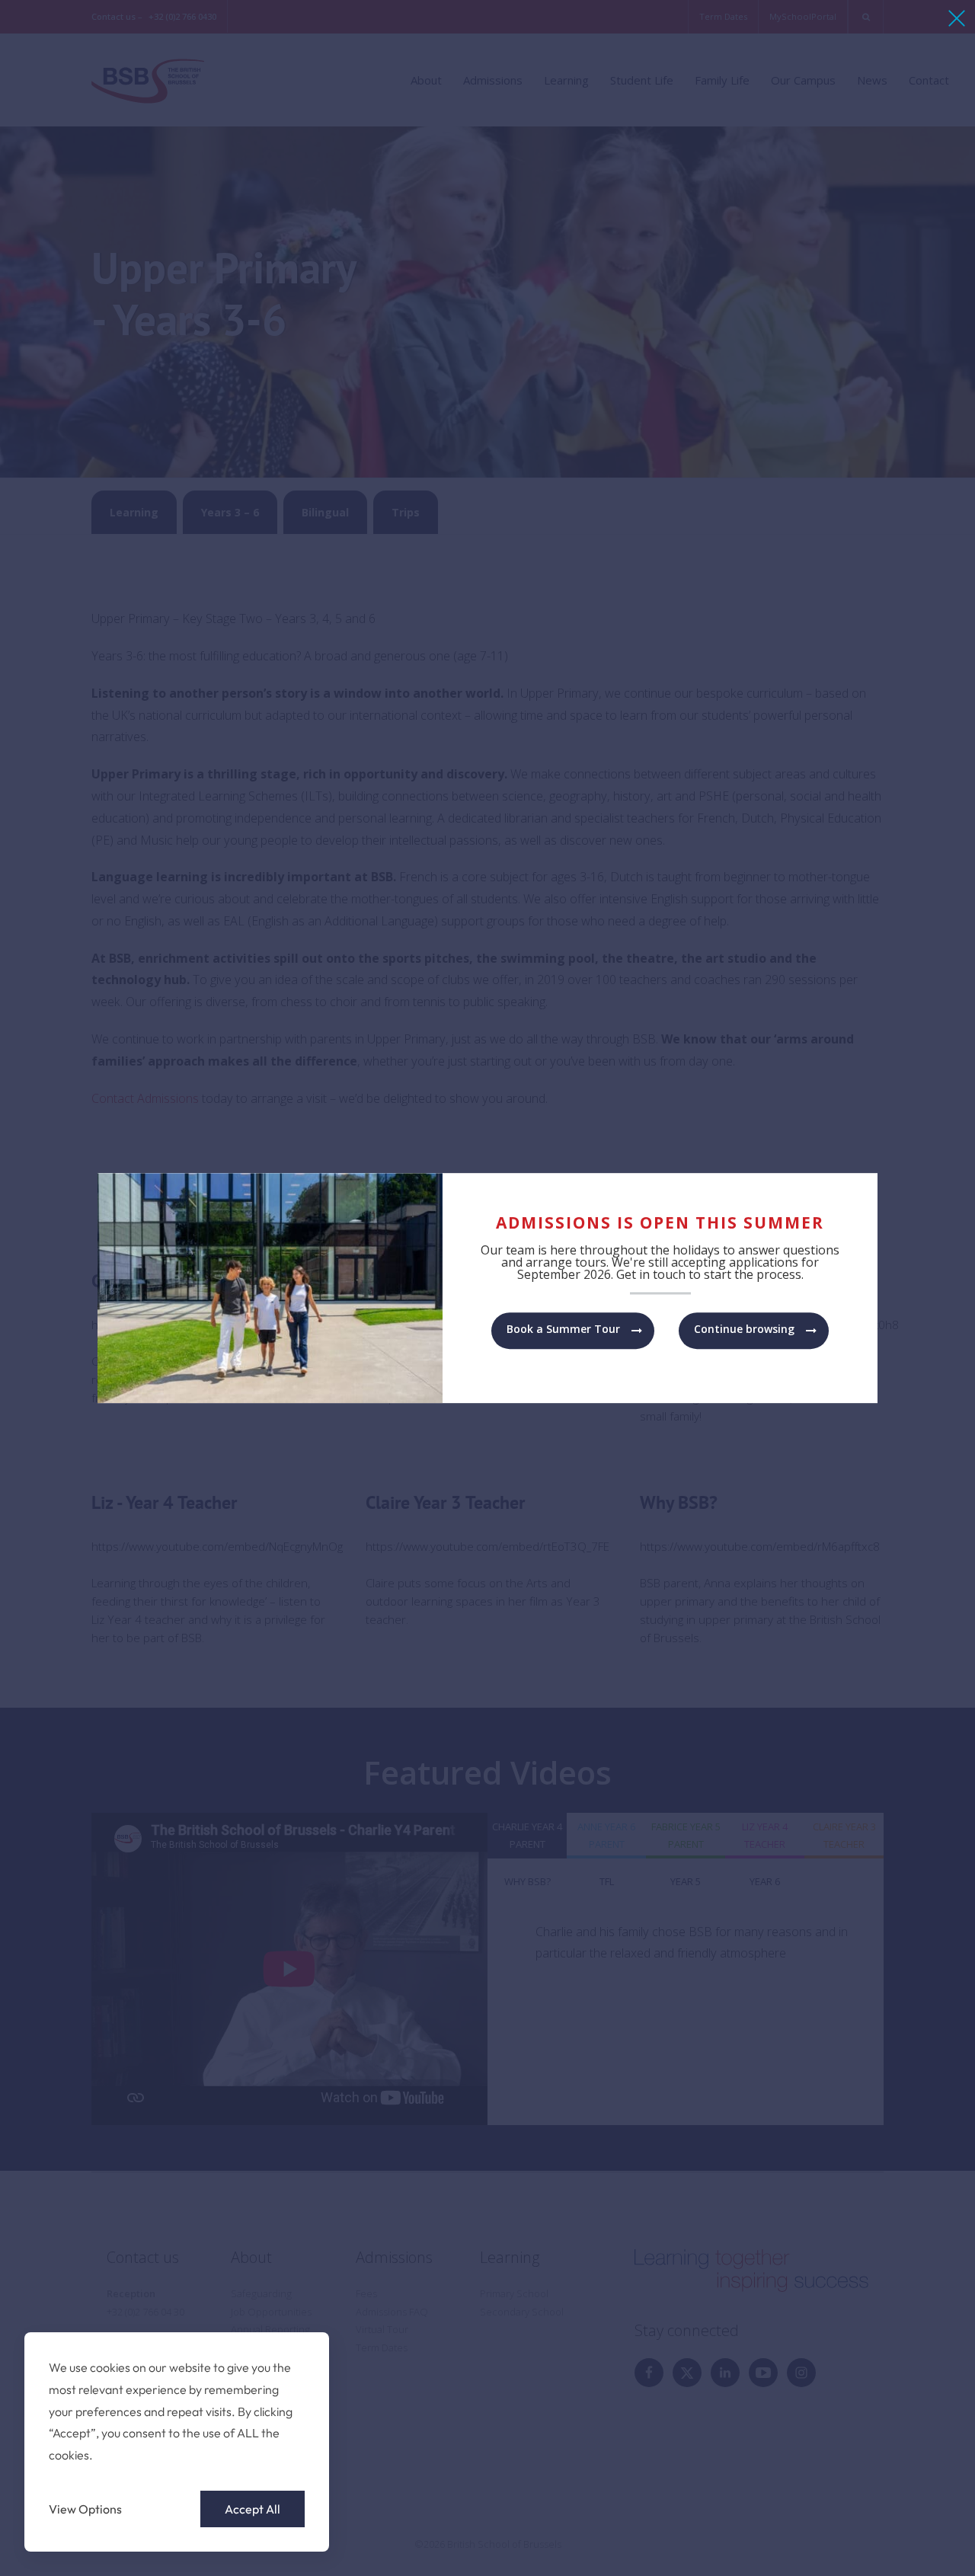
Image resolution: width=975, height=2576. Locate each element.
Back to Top (879, 2543)
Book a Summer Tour (563, 1329)
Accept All (253, 2509)
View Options (85, 2509)
